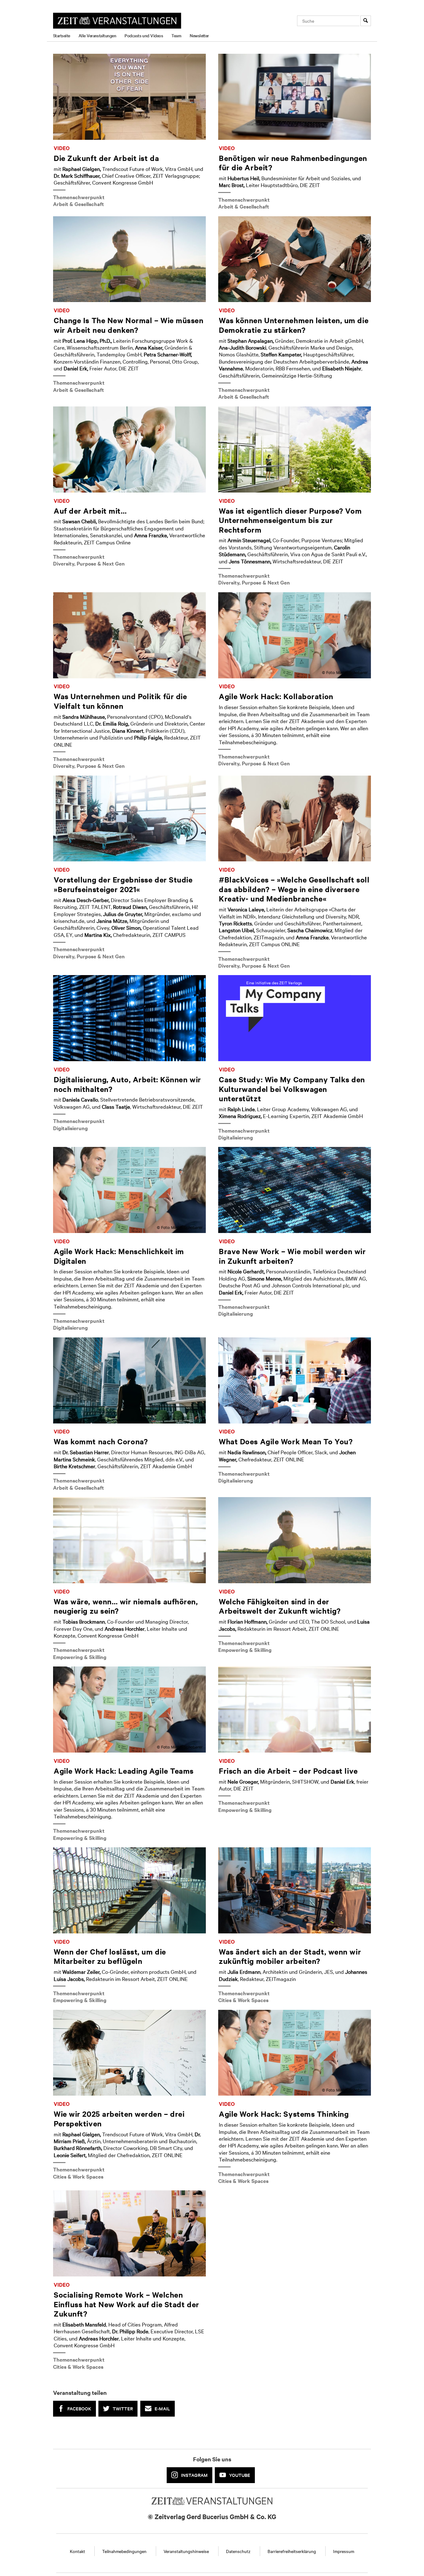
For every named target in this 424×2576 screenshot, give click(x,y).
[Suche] (366, 21)
